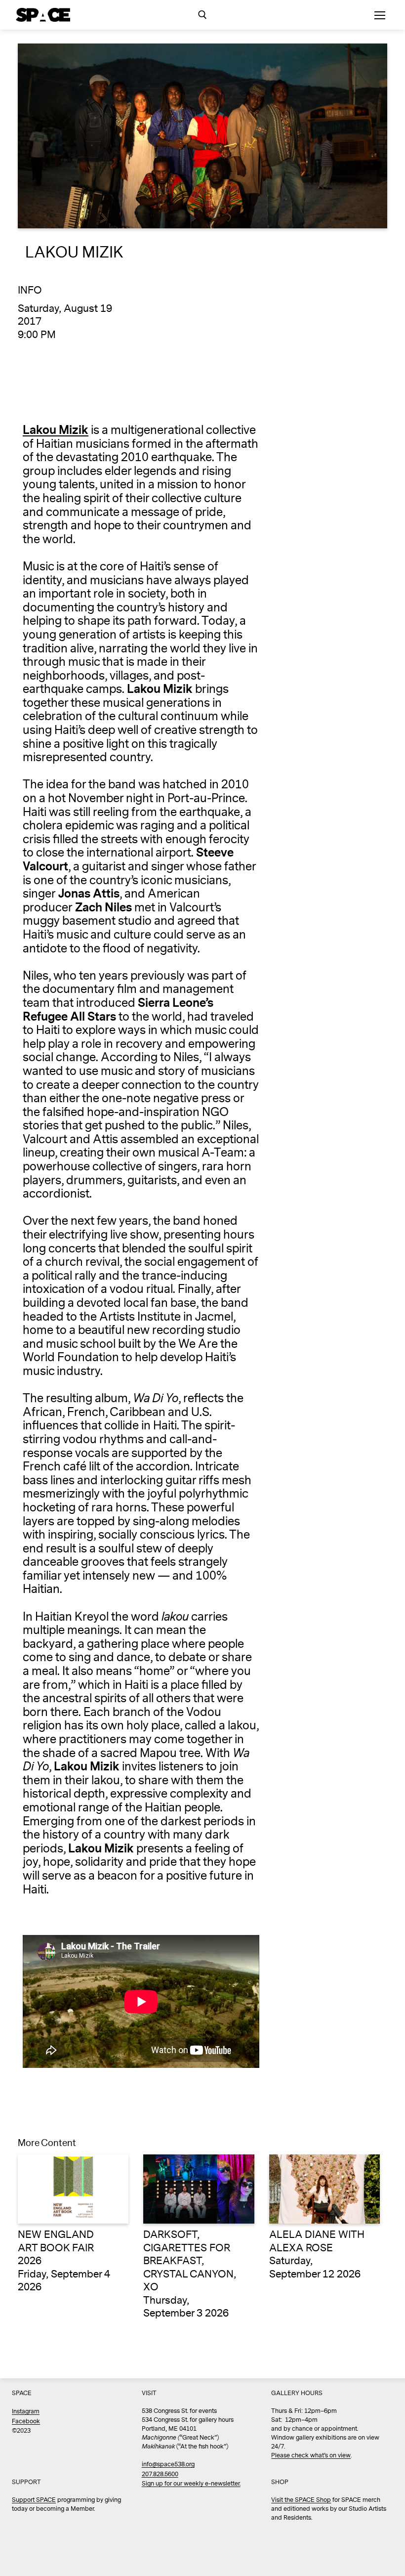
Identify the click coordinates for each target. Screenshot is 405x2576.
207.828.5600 (160, 2474)
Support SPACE (34, 2500)
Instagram (26, 2412)
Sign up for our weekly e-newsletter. (191, 2484)
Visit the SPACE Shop (301, 2500)
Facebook (26, 2422)
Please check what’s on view (311, 2456)
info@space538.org (168, 2465)
